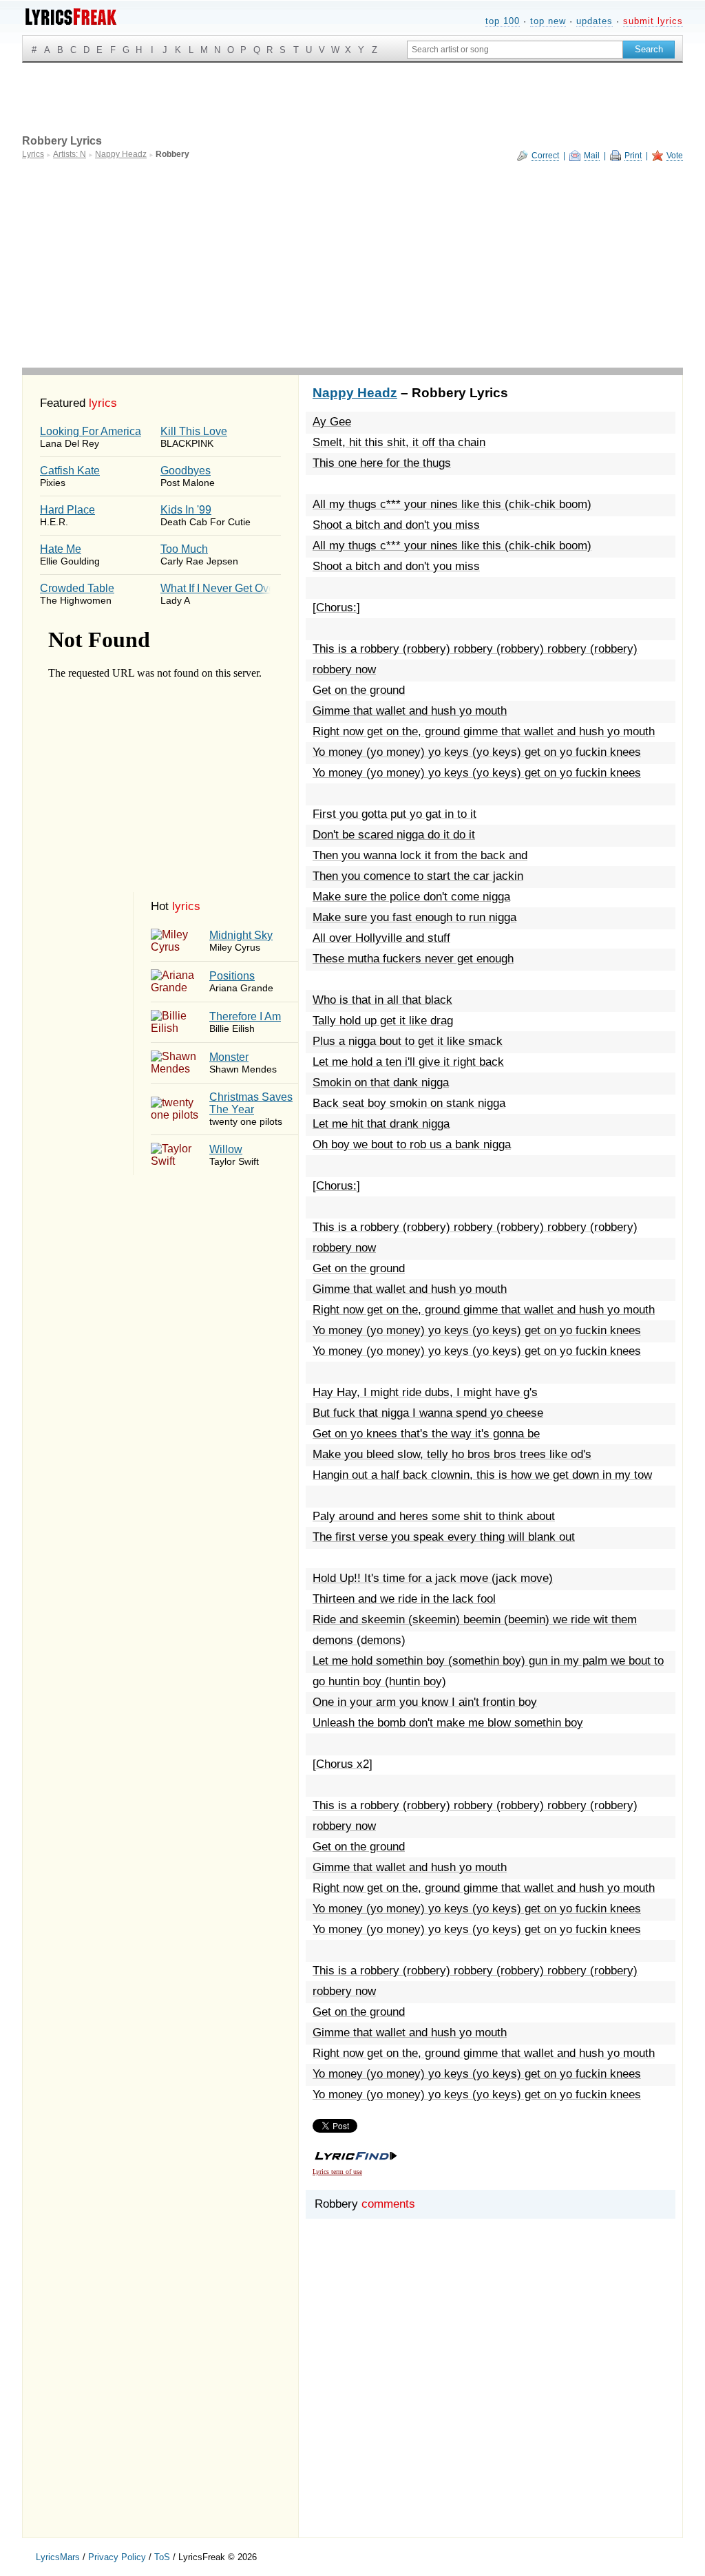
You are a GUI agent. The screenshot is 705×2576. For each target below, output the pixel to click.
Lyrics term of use (337, 2172)
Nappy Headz (355, 393)
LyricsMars (58, 2557)
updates (594, 21)
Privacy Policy (117, 2557)
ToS (162, 2557)
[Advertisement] (352, 264)
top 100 (503, 21)
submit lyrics (653, 21)
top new (548, 21)
